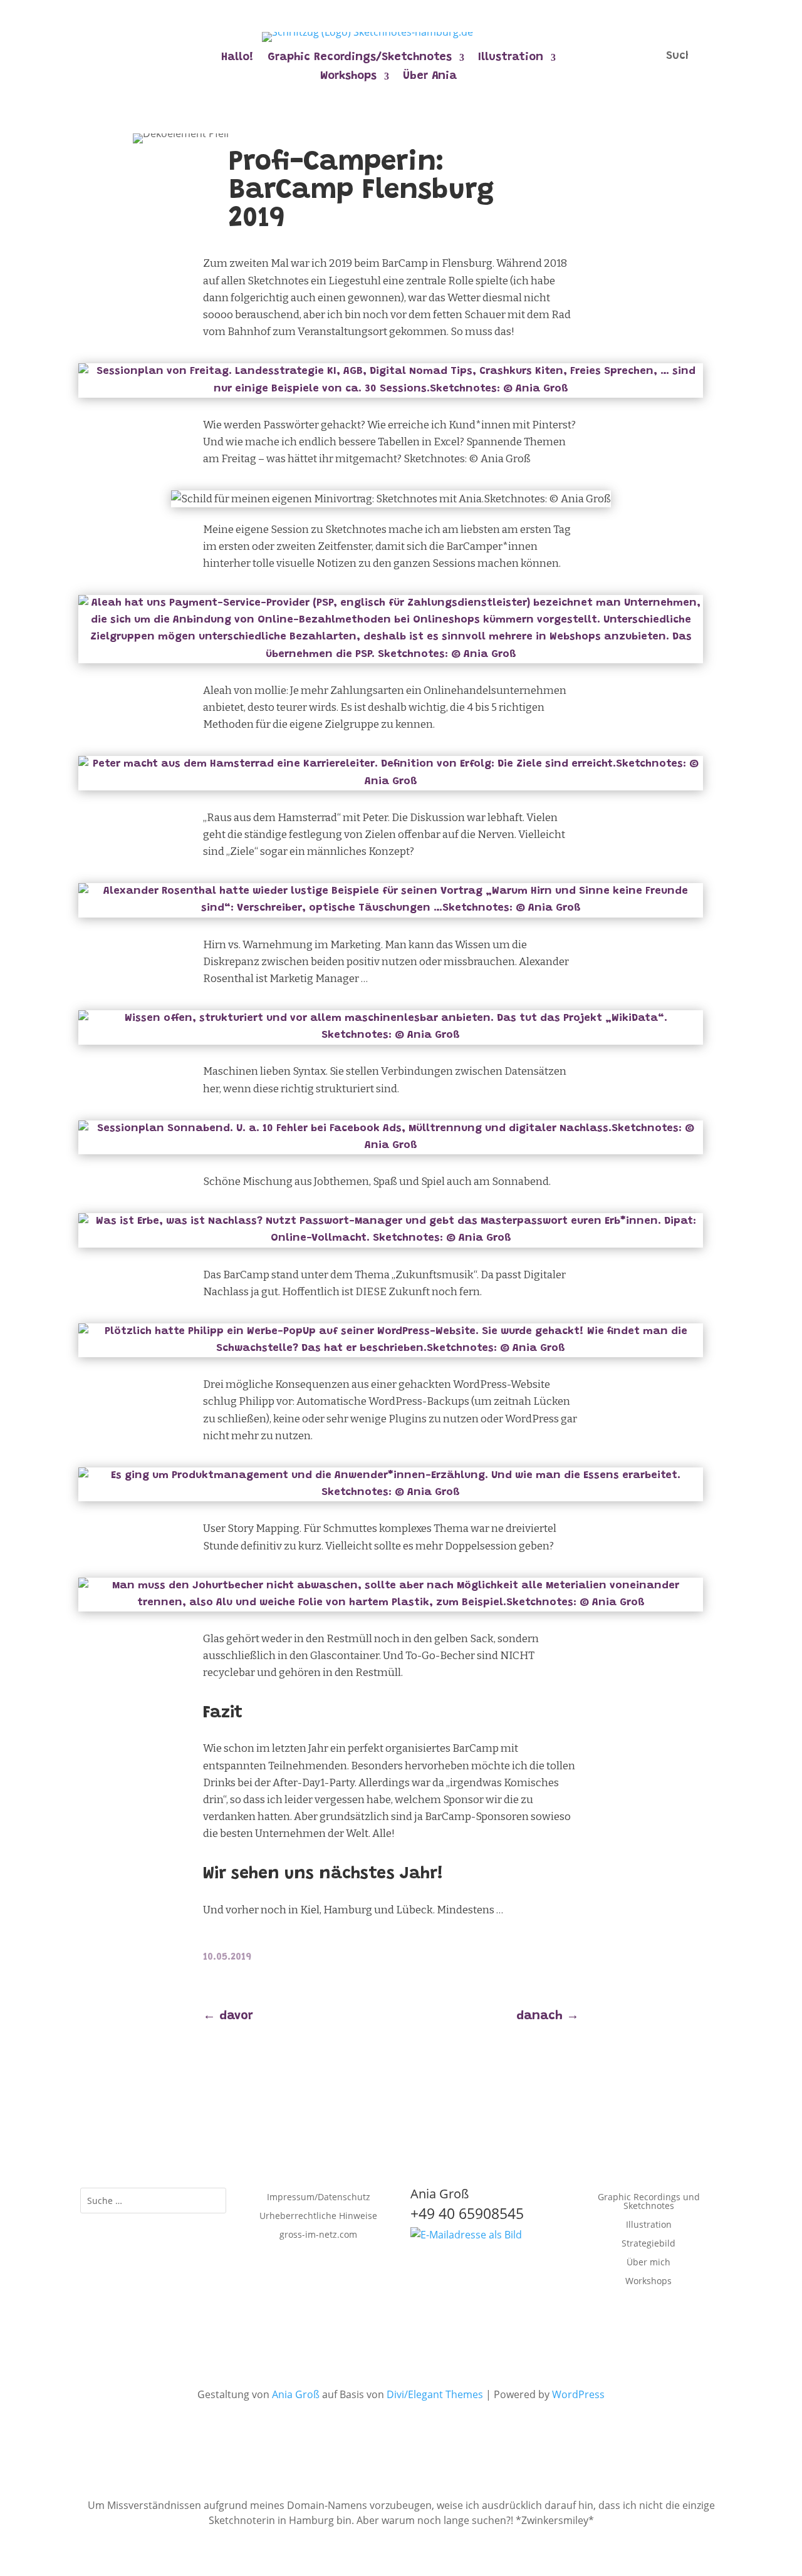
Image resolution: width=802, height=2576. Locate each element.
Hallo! (237, 58)
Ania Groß (296, 2394)
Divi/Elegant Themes (435, 2394)
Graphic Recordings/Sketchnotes (360, 58)
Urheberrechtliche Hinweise (318, 2216)
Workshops (348, 77)
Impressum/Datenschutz (319, 2198)
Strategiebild (648, 2244)
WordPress (578, 2394)
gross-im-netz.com (318, 2235)
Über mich (648, 2263)
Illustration (511, 58)
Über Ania (430, 77)
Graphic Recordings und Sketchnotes (649, 2202)
